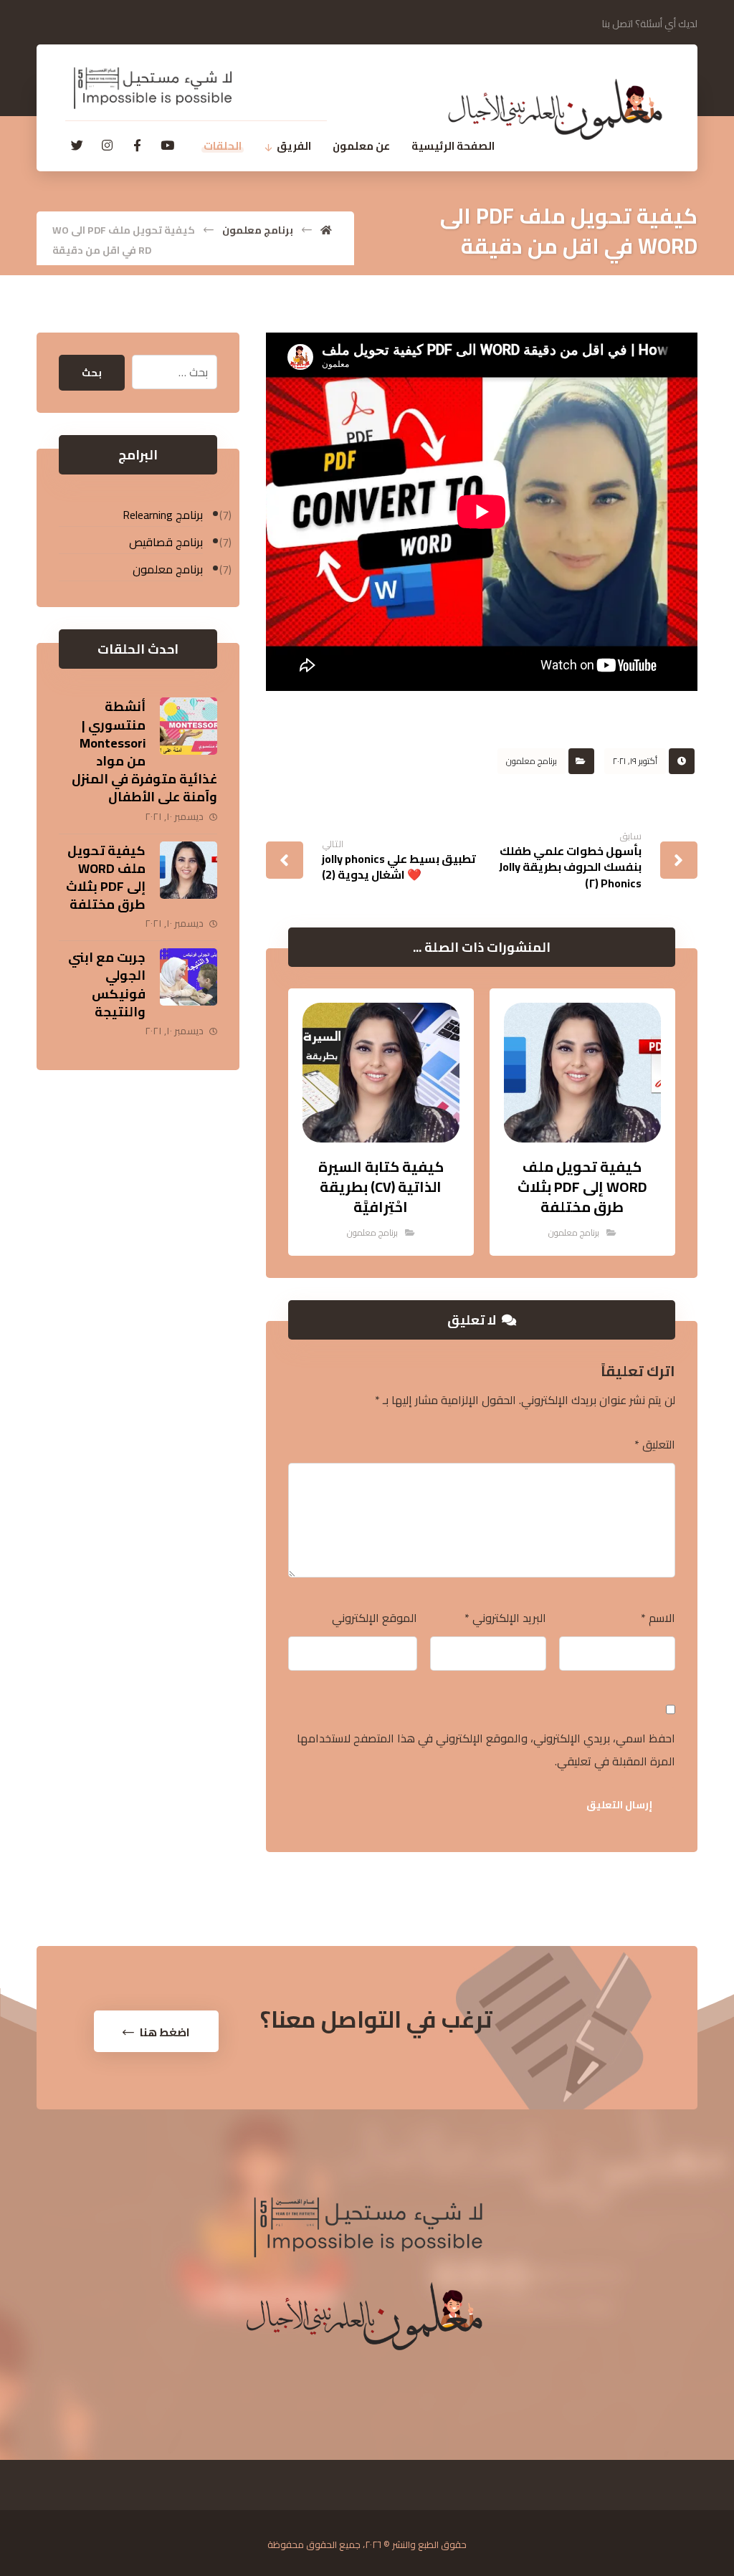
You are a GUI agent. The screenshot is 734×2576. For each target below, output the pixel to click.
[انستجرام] (107, 146)
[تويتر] (77, 146)
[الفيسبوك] (137, 146)
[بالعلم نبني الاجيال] (555, 109)
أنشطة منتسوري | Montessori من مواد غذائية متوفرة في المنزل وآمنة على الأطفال (144, 752)
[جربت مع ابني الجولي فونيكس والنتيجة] (189, 977)
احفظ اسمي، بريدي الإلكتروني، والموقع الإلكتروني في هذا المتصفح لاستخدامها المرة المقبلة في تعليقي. (486, 1750)
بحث (92, 373)
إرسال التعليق (619, 1805)
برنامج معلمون (532, 761)
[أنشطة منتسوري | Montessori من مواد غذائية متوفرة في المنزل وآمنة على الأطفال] (189, 726)
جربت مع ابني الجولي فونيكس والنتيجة (107, 984)
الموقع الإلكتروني (375, 1618)
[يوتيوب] (167, 146)
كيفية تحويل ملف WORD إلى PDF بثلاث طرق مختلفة (106, 878)
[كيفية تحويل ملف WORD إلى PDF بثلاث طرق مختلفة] (189, 870)
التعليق (655, 1444)
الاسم (658, 1618)
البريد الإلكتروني (505, 1618)
